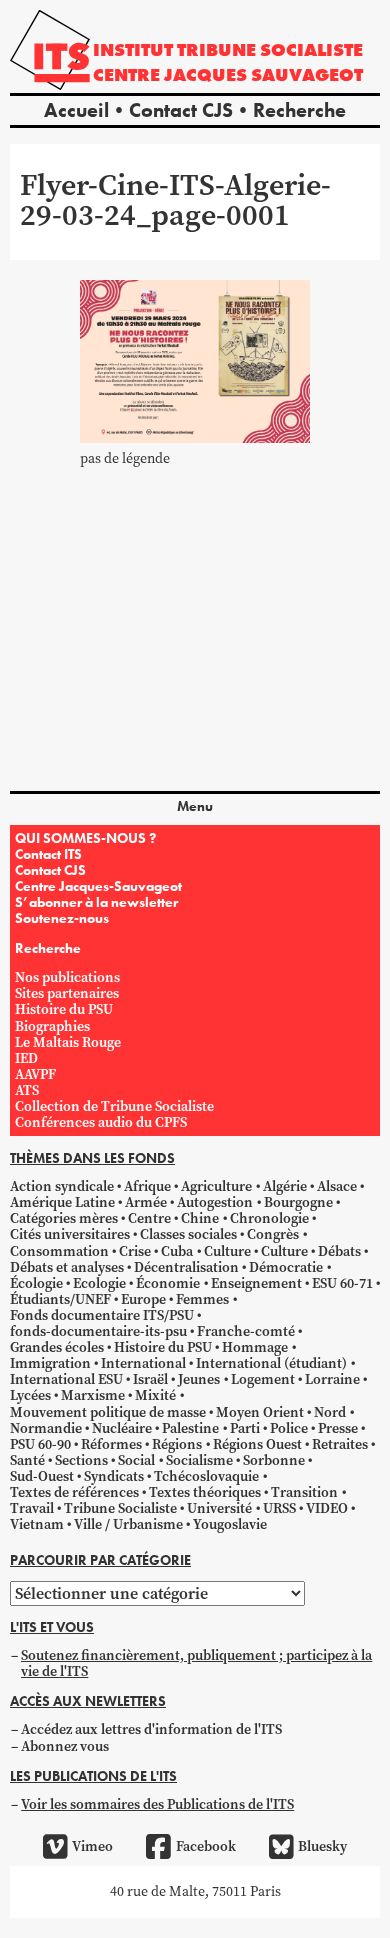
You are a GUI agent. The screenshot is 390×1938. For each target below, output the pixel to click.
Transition (304, 1492)
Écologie (36, 1283)
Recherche (299, 110)
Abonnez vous (65, 1746)
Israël (150, 1379)
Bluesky (322, 1846)
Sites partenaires (67, 993)
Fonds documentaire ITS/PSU (102, 1315)
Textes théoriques (205, 1492)
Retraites (340, 1444)
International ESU (66, 1379)
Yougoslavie (230, 1524)
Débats (339, 1251)
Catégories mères (64, 1218)
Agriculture (216, 1186)
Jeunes (199, 1379)
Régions (177, 1444)
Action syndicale (62, 1186)
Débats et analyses (67, 1267)
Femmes (202, 1299)
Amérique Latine (62, 1202)
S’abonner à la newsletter (96, 902)
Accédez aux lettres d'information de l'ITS (151, 1729)
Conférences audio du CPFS (101, 1122)
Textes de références (74, 1492)
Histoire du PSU (64, 1009)
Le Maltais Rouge (68, 1042)
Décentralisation (186, 1267)
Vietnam (37, 1524)
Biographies (52, 1026)
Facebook (205, 1846)
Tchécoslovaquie (206, 1476)
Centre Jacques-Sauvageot (98, 886)
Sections (81, 1460)
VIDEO (327, 1508)
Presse (338, 1428)
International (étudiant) (271, 1363)
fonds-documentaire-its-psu (98, 1331)
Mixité (155, 1395)
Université (219, 1508)
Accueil (76, 110)
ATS (27, 1090)
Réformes (111, 1444)
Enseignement (256, 1283)
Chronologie (269, 1218)
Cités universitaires (70, 1234)
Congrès (273, 1234)
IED (26, 1058)
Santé (27, 1460)
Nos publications (67, 977)
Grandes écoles (57, 1347)
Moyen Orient (260, 1412)
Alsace (337, 1186)
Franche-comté (246, 1331)
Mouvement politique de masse (108, 1412)
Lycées (30, 1395)
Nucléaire (122, 1428)
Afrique (147, 1186)
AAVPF (35, 1074)
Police (289, 1428)
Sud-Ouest (42, 1476)
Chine (200, 1218)
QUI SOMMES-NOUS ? (85, 838)
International (143, 1363)
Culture (227, 1251)
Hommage (255, 1347)
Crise (135, 1251)
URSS (279, 1508)
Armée (146, 1202)
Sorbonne (274, 1460)
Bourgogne (298, 1202)
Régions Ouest (257, 1444)
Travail (32, 1508)
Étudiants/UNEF (60, 1299)
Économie (168, 1283)
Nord (330, 1412)
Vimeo (92, 1846)
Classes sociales (188, 1234)
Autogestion (215, 1202)
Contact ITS (48, 854)
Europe (143, 1299)
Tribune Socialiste (120, 1508)
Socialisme (199, 1460)
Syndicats (114, 1476)
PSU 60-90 (40, 1444)
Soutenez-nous (62, 918)
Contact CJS (181, 110)
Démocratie (286, 1267)
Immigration (50, 1363)
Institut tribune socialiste (228, 49)
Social (136, 1460)
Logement (263, 1379)
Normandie (46, 1428)
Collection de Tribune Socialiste (114, 1106)
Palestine (190, 1428)
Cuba (177, 1251)
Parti (245, 1428)
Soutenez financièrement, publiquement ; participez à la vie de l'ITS (196, 1663)
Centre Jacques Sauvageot (228, 74)
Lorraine (332, 1379)
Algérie (285, 1186)
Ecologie (99, 1283)
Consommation (59, 1251)
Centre (149, 1218)
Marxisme (93, 1395)
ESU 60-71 (342, 1283)
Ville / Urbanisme (128, 1524)
